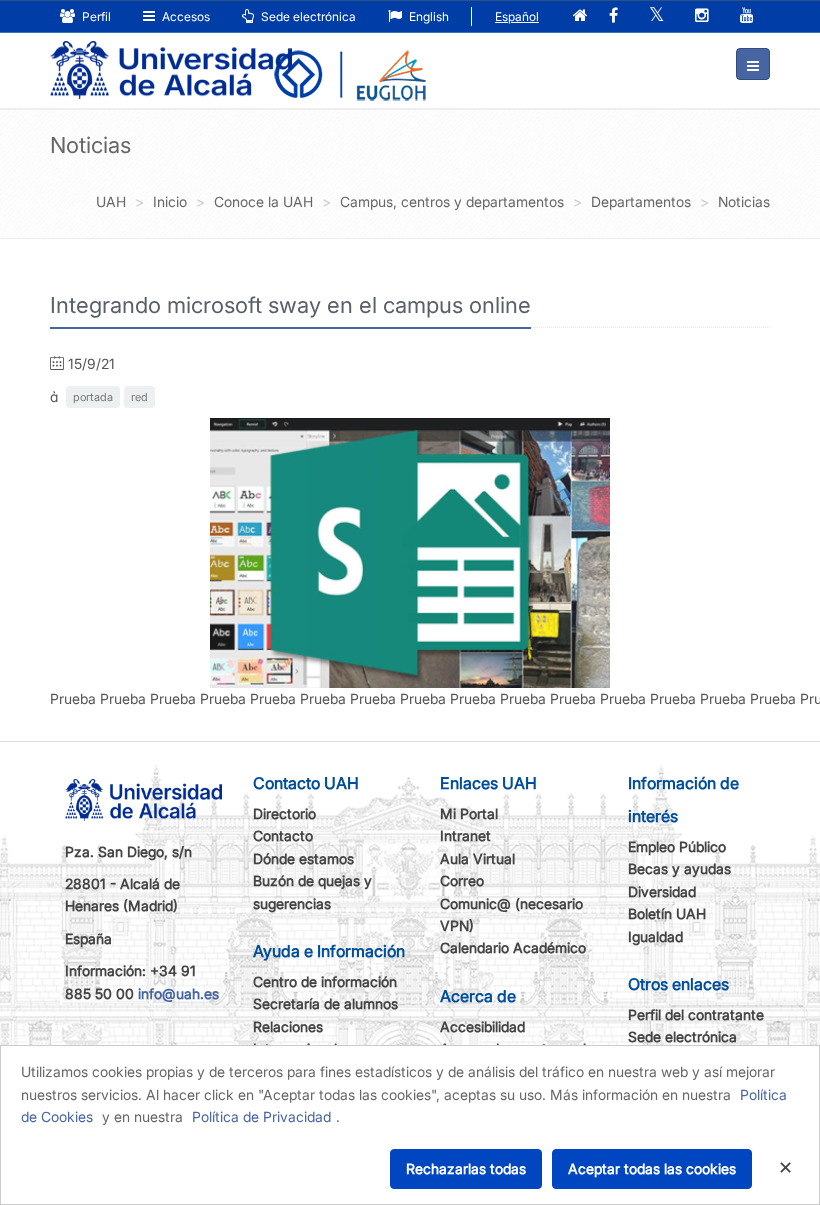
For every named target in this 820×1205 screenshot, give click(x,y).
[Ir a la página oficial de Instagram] (702, 16)
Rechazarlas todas (466, 1168)
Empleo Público (677, 846)
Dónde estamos (303, 858)
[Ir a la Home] (171, 56)
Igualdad (655, 936)
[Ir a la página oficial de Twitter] (656, 16)
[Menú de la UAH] (753, 64)
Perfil (95, 16)
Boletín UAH (667, 913)
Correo (462, 880)
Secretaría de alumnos (325, 1003)
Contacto (283, 835)
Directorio (284, 813)
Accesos (184, 16)
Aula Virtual (477, 858)
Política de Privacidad (261, 1116)
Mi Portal (469, 813)
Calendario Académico (513, 947)
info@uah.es (178, 993)
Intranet (465, 835)
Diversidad (662, 891)
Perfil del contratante (696, 1014)
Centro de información (325, 981)
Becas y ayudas (679, 868)
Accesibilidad (482, 1026)
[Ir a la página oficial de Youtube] (747, 16)
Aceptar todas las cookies (652, 1168)
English (427, 16)
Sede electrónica (307, 16)
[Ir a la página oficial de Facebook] (613, 16)
